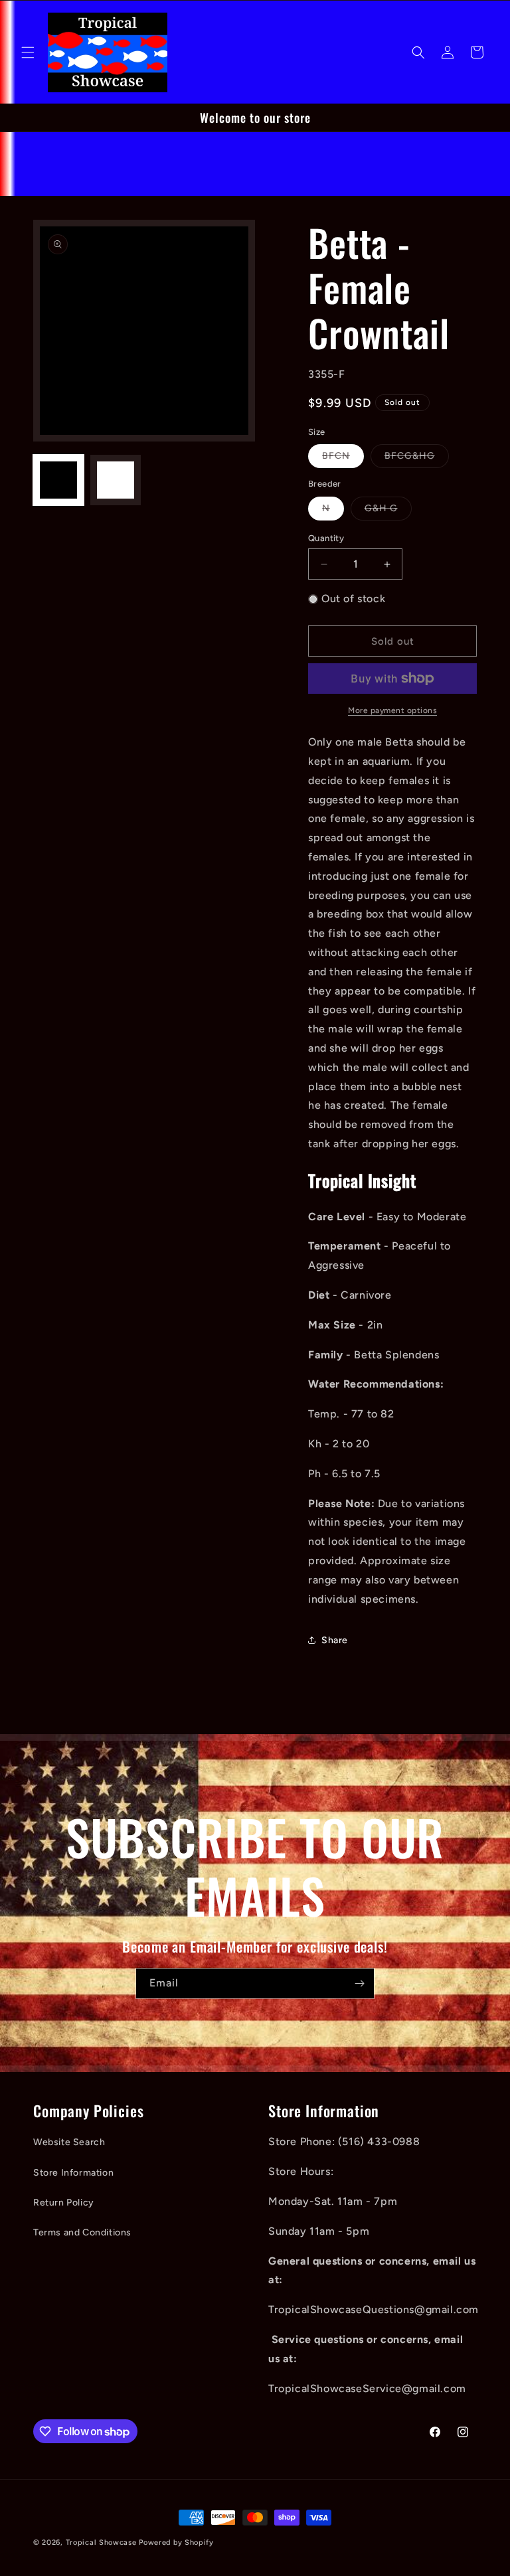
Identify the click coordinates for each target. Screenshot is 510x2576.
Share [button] (335, 1640)
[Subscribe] (359, 1983)
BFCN (343, 459)
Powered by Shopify (176, 2542)
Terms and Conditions (82, 2232)
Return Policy (64, 2203)
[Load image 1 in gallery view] (58, 480)
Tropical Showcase (101, 2542)
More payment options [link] (392, 710)
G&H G (388, 511)
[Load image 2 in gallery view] (116, 480)
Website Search (69, 2142)
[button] (28, 52)
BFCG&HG (417, 459)
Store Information (73, 2173)
